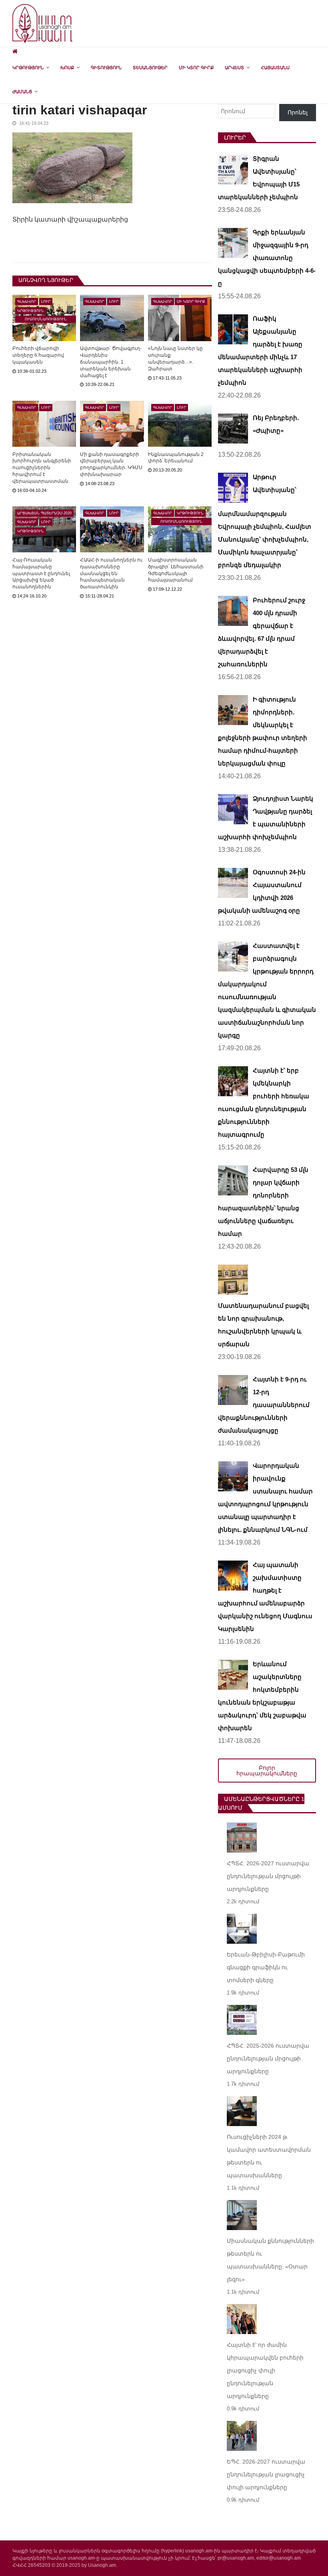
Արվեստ (234, 68)
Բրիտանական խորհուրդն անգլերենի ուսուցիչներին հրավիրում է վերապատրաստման (42, 468)
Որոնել (298, 112)
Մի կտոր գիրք (196, 68)
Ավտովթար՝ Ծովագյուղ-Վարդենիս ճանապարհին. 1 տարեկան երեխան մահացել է (111, 362)
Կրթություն (28, 68)
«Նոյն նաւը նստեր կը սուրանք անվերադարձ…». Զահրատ (175, 358)
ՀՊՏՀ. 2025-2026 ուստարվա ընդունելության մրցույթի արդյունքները (268, 2058)
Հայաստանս (275, 68)
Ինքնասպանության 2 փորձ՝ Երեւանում (176, 458)
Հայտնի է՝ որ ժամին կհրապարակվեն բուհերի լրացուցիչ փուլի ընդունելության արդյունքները (265, 2370)
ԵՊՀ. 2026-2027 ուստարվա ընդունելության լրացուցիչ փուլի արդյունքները (266, 2474)
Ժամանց (22, 92)
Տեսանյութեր (150, 68)
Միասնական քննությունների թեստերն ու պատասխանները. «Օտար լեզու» (270, 2260)
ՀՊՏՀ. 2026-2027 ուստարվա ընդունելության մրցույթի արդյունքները (268, 1876)
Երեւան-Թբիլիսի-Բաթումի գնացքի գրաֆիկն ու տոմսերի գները (266, 1967)
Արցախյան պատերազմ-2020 (44, 513)
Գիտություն (106, 68)
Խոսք (67, 68)
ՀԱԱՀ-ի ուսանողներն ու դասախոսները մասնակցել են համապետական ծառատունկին (111, 573)
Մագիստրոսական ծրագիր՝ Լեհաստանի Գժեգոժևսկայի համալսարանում (176, 570)
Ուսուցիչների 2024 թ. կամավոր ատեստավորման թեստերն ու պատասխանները (269, 2156)
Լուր (46, 302)
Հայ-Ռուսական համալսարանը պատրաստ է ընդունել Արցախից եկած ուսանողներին (41, 573)
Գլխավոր (27, 302)
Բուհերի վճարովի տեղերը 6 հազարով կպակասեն (38, 355)
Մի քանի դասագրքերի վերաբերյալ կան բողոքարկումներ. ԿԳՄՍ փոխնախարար (111, 464)
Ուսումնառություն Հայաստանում (46, 320)
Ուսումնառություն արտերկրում (181, 522)
